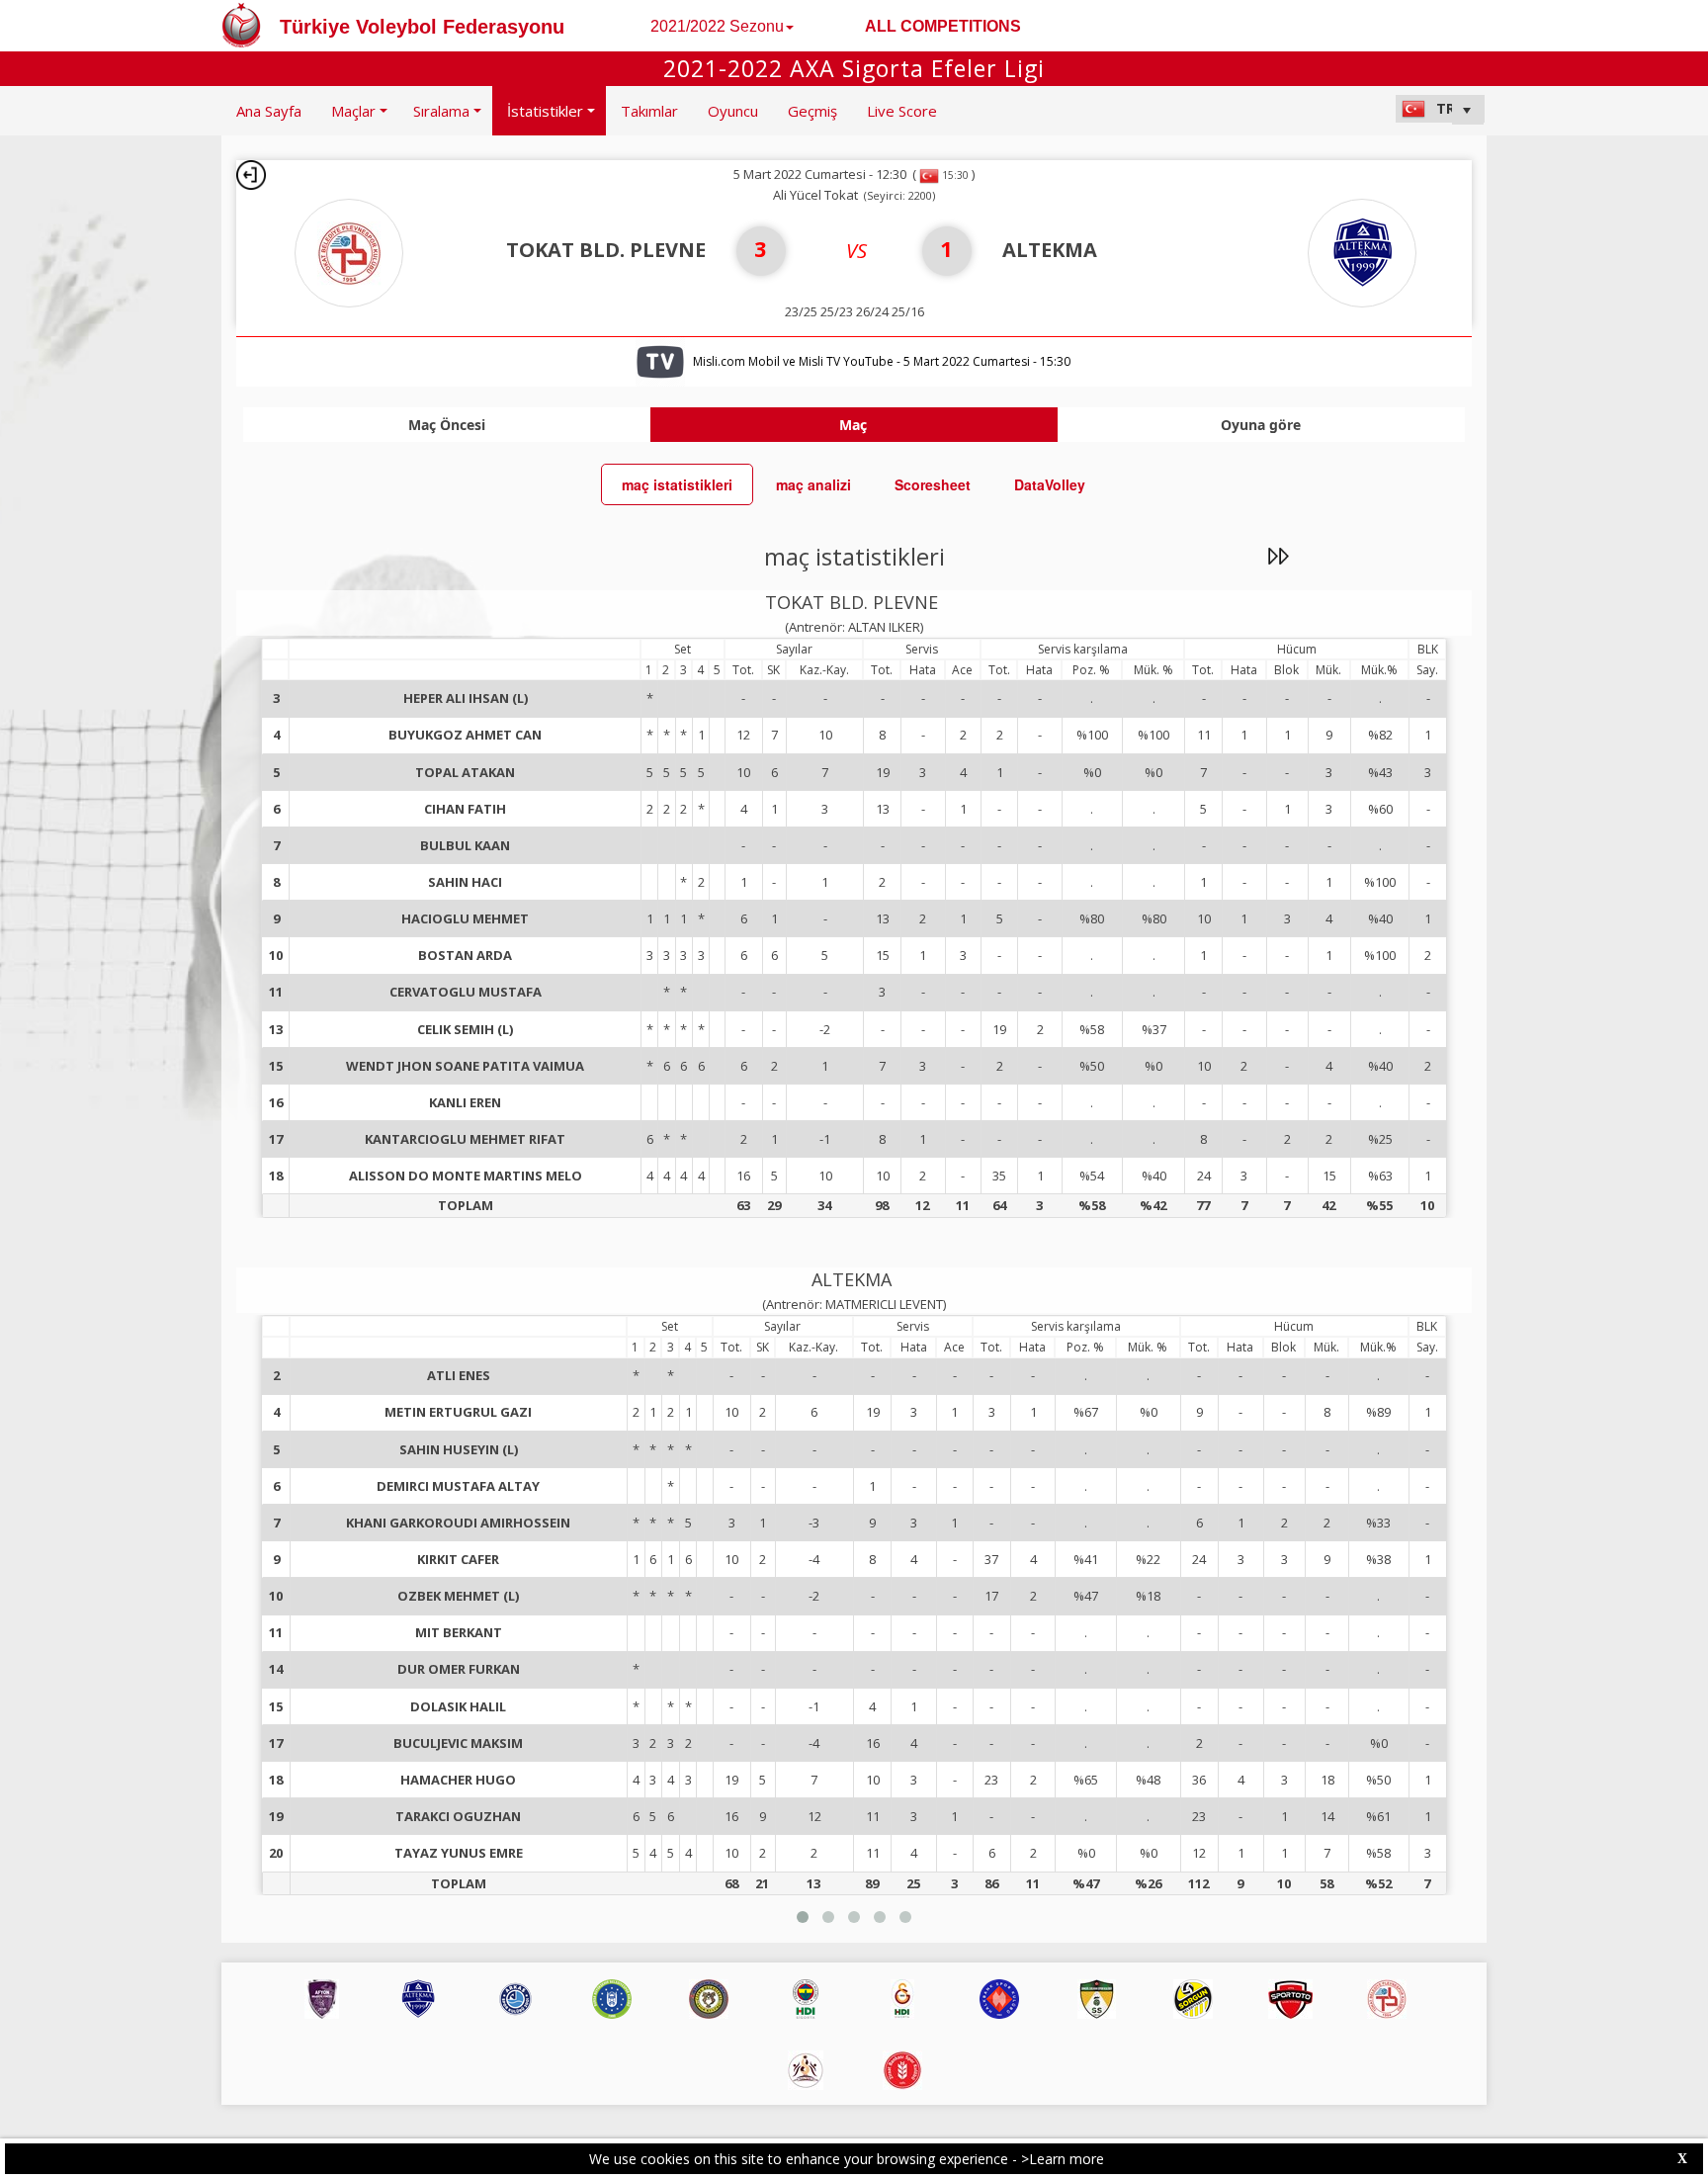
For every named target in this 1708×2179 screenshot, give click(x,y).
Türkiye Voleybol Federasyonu (422, 27)
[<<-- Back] (251, 175)
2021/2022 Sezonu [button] (717, 26)
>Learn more (1063, 2159)
